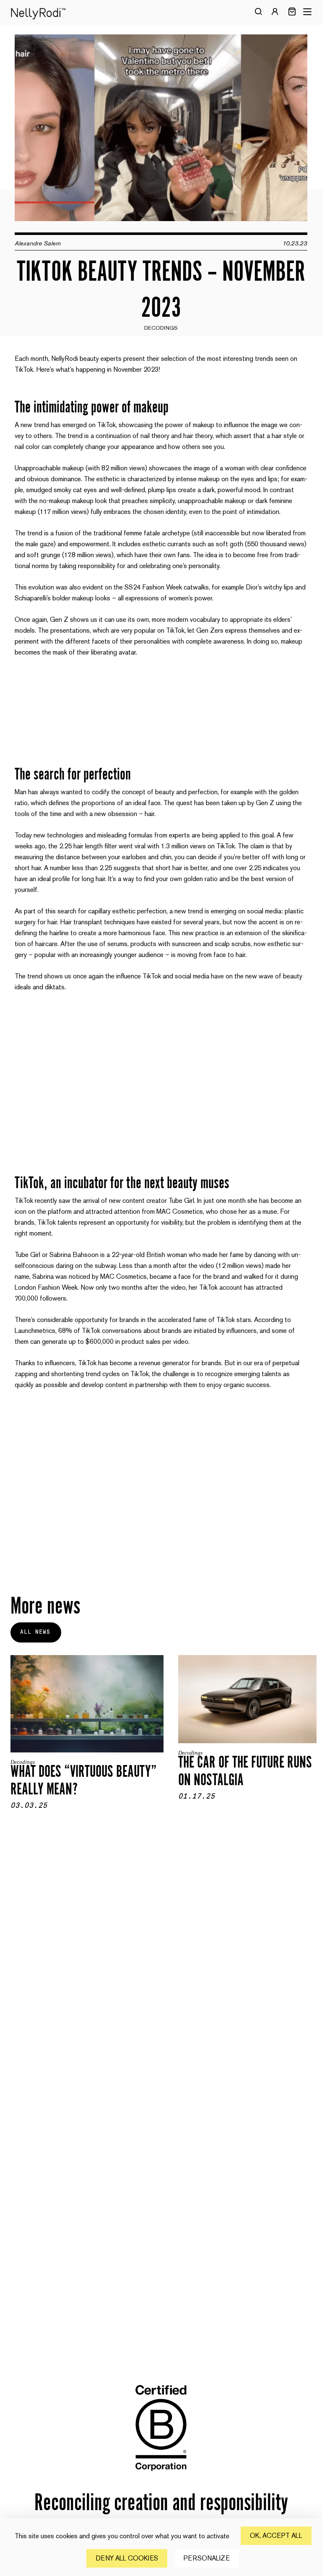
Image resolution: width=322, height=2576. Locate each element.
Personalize (207, 2558)
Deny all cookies (127, 2558)
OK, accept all (276, 2536)
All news (35, 1632)
